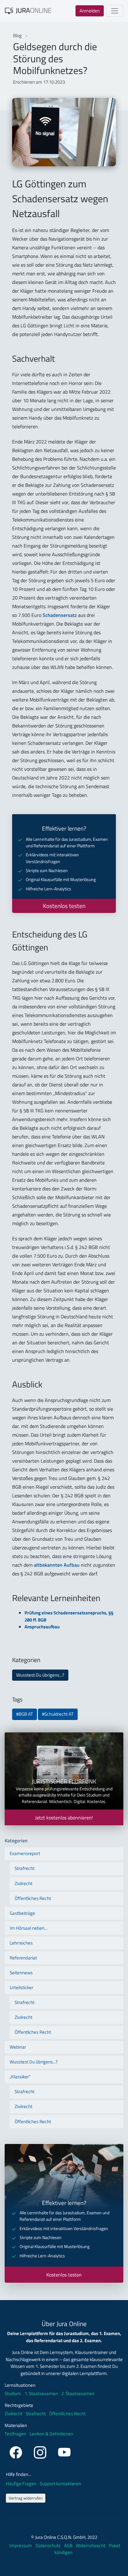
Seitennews (21, 1973)
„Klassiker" (20, 2077)
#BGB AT (25, 1714)
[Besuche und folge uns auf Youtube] (64, 2451)
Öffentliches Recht (33, 1898)
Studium (13, 2394)
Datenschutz (48, 2545)
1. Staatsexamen (41, 2394)
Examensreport (25, 1853)
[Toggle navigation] (115, 11)
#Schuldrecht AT (58, 1714)
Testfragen (15, 2434)
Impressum (21, 2545)
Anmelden (90, 11)
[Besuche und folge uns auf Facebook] (17, 2451)
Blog (18, 35)
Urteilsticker (21, 1987)
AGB (69, 2545)
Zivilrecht (23, 1883)
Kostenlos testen (64, 906)
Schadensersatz (60, 615)
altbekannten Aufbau (57, 1565)
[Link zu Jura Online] (28, 10)
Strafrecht (25, 1868)
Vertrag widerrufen (26, 2498)
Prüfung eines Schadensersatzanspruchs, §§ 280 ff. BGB (69, 1616)
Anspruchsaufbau (42, 1627)
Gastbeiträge (22, 1913)
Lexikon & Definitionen (51, 2434)
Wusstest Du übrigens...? (40, 1675)
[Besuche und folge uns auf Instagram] (41, 2451)
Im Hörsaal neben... (28, 1928)
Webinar (18, 2047)
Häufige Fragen (22, 2484)
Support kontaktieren (60, 2484)
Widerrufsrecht (91, 2545)
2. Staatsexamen (78, 2394)
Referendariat (23, 1958)
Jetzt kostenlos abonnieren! (64, 1818)
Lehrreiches (21, 1943)
